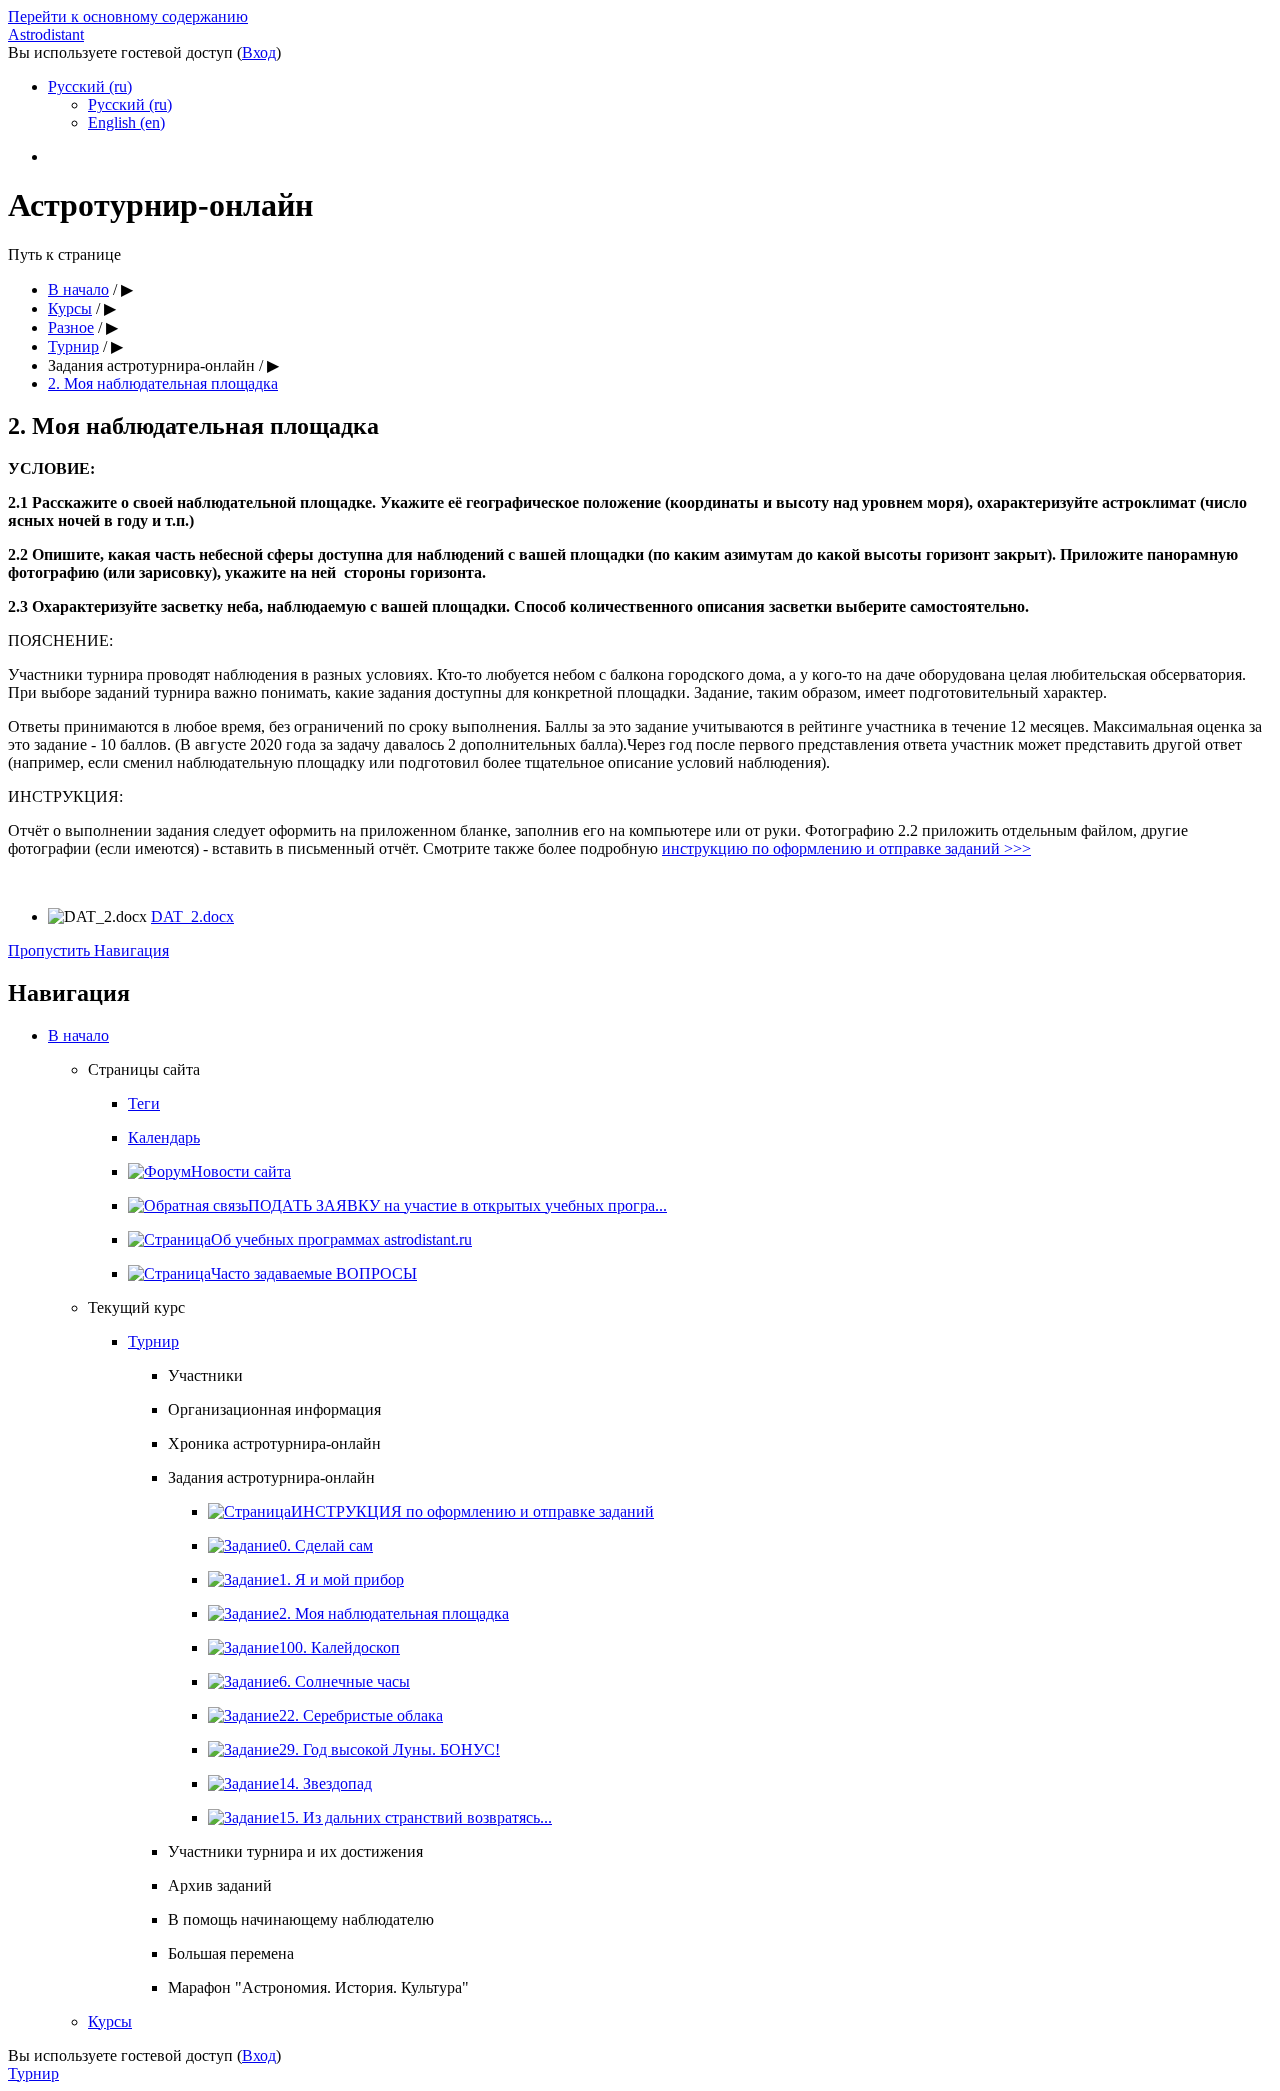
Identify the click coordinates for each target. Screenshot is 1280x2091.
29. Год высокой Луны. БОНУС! (389, 1749)
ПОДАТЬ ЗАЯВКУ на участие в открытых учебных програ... (457, 1205)
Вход (259, 52)
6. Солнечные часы (344, 1681)
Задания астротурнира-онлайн (151, 365)
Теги (144, 1103)
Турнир (73, 346)
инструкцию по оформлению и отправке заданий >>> (846, 848)
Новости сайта (241, 1171)
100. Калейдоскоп (339, 1647)
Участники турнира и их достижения (295, 1851)
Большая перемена (231, 1953)
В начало (78, 289)
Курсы (70, 308)
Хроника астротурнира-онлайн (274, 1443)
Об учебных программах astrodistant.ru (341, 1239)
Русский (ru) (90, 86)
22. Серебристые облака (361, 1715)
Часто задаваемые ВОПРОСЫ (314, 1273)
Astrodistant (46, 34)
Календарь (164, 1137)
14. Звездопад (325, 1783)
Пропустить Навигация (88, 950)
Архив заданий (220, 1885)
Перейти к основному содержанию (128, 16)
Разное (71, 327)
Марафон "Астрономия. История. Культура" (318, 1987)
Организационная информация (274, 1409)
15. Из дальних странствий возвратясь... (415, 1817)
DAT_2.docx (192, 916)
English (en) (126, 122)
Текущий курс (136, 1307)
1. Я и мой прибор (341, 1579)
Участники (205, 1375)
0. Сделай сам (326, 1545)
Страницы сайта (144, 1069)
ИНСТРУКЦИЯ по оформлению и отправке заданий (472, 1511)
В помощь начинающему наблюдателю (301, 1919)
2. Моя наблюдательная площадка (163, 383)
